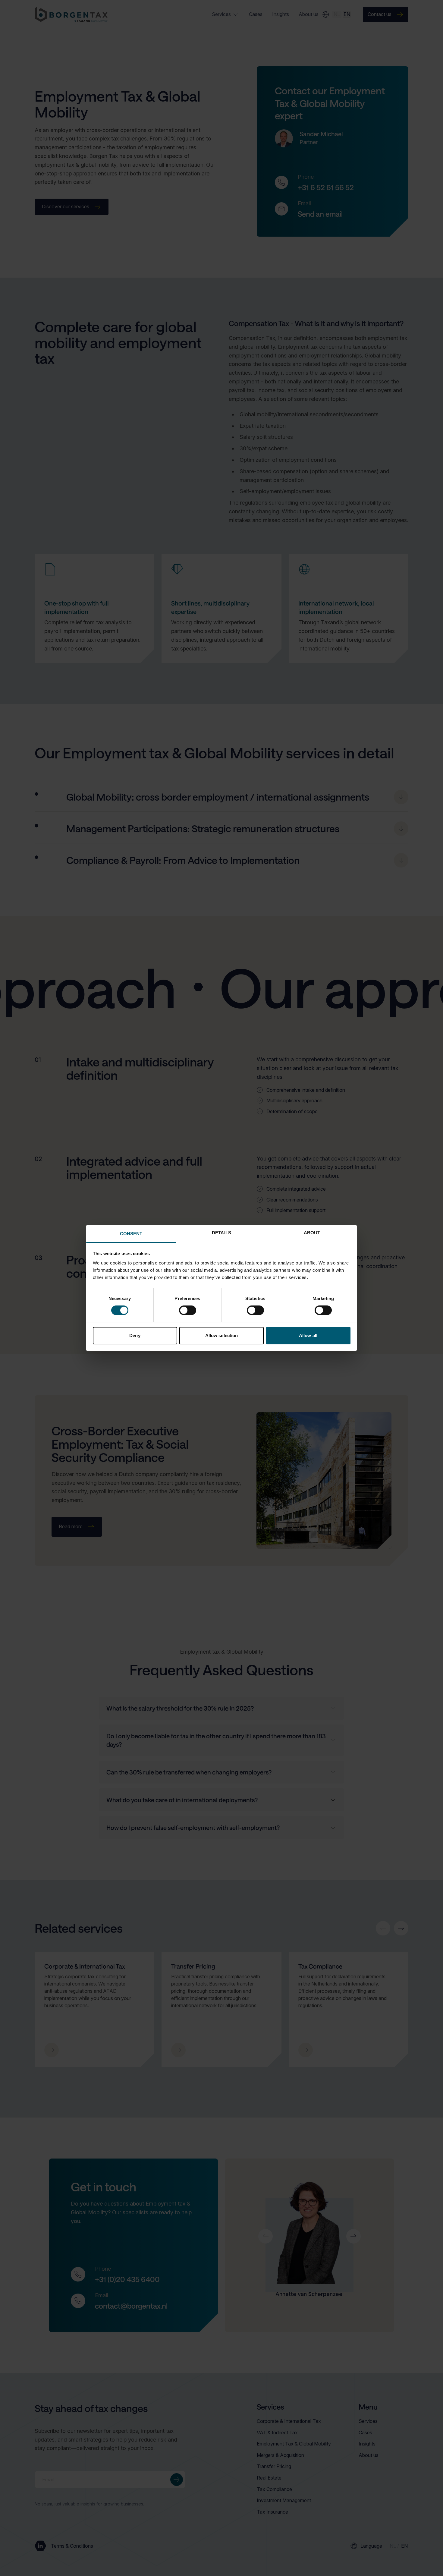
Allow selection (222, 1335)
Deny (135, 1335)
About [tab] (312, 1233)
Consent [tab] (131, 1234)
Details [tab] (222, 1233)
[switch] (188, 1310)
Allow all (308, 1335)
